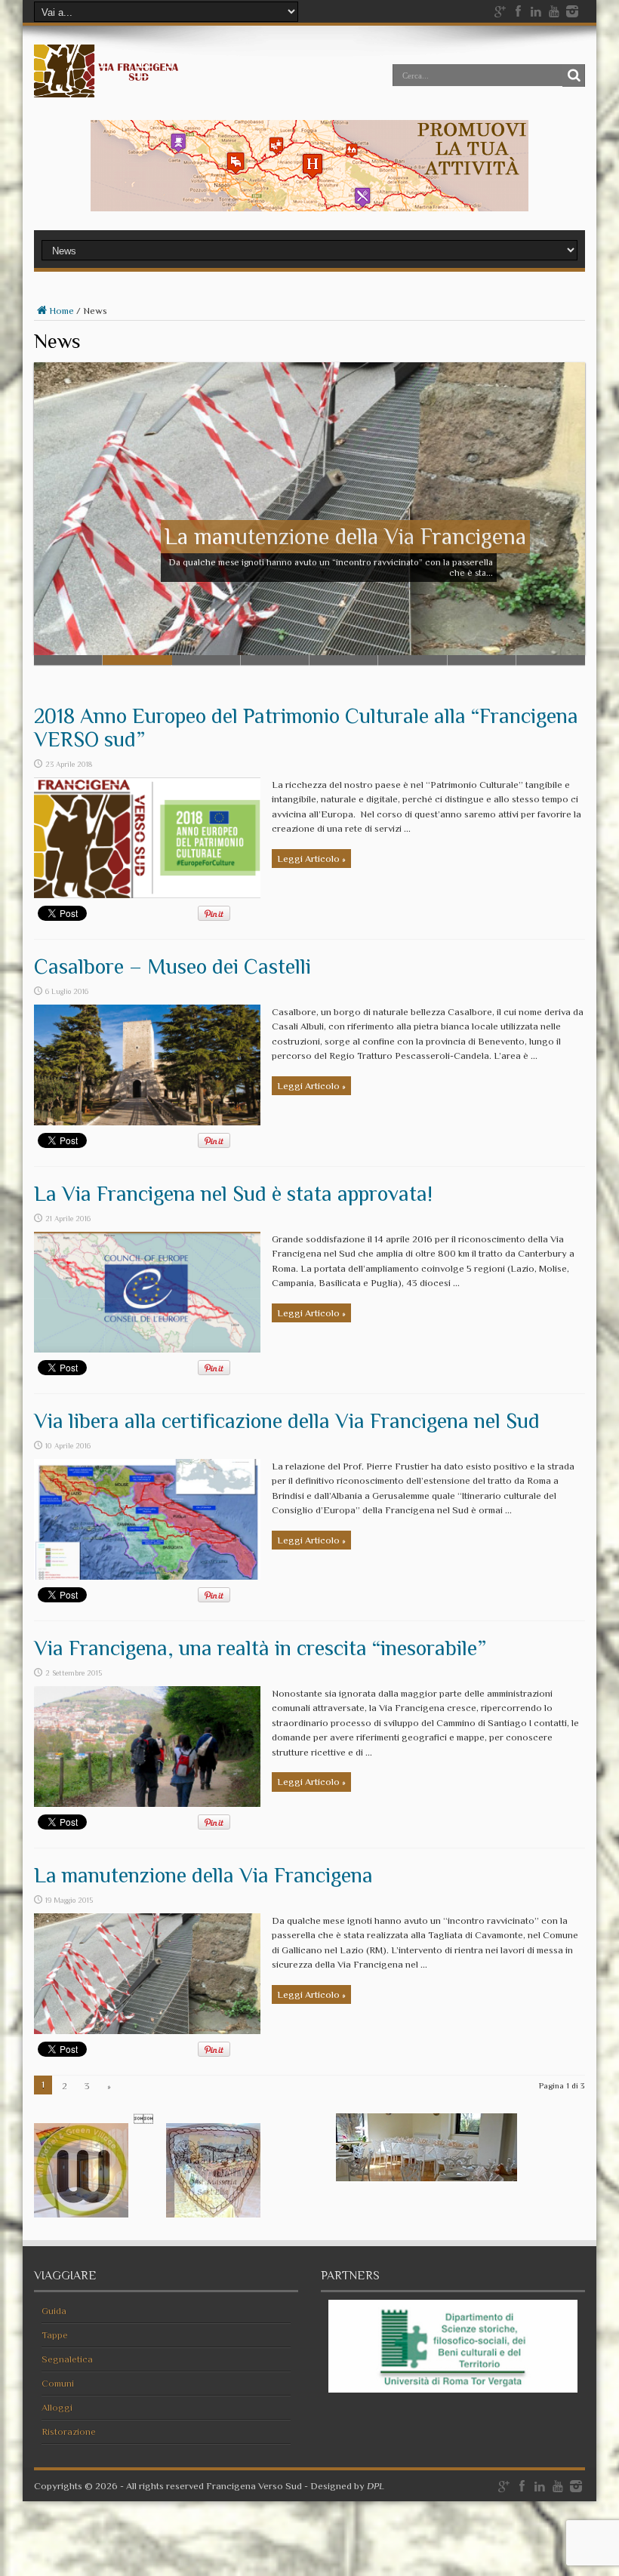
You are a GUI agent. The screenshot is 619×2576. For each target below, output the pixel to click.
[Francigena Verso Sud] (108, 86)
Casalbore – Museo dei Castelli (172, 966)
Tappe (55, 2335)
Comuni (58, 2383)
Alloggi (57, 2407)
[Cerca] (574, 75)
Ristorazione (69, 2431)
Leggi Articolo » (311, 859)
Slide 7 (482, 660)
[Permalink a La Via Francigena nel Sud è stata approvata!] (147, 1349)
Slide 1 (68, 660)
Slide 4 (275, 660)
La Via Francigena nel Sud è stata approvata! (233, 1194)
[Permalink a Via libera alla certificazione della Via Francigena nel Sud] (147, 1576)
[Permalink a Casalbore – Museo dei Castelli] (147, 1122)
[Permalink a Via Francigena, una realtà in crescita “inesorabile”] (147, 1804)
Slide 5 (344, 660)
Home (62, 311)
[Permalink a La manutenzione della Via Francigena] (147, 2031)
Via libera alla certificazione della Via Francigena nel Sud (287, 1421)
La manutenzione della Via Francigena (203, 1875)
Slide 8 (551, 660)
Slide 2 (137, 660)
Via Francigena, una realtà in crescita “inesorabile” (260, 1648)
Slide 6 (413, 660)
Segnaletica (67, 2359)
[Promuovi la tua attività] (309, 208)
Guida (54, 2311)
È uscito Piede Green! (424, 537)
